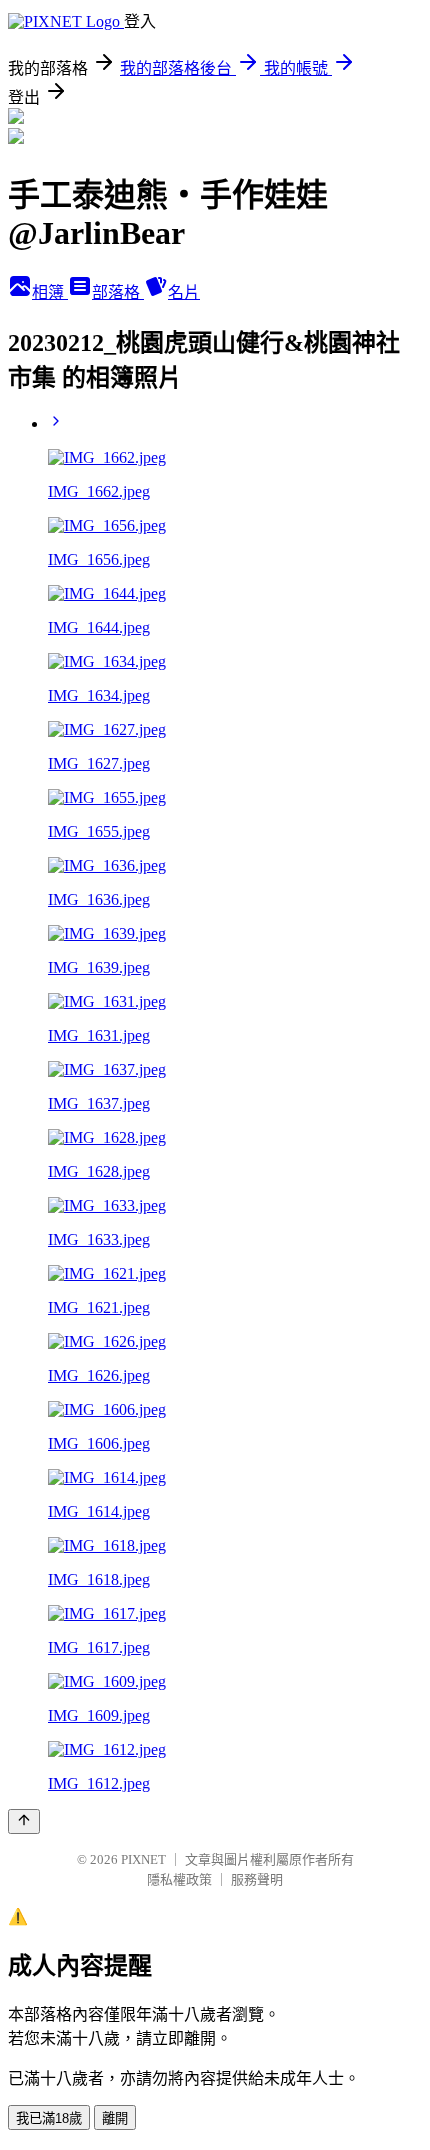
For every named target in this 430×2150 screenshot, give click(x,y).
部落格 (118, 292)
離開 (115, 2118)
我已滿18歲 (49, 2118)
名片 (184, 292)
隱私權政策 (179, 1879)
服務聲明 (257, 1879)
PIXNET (143, 1859)
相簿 (50, 292)
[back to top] (24, 1821)
